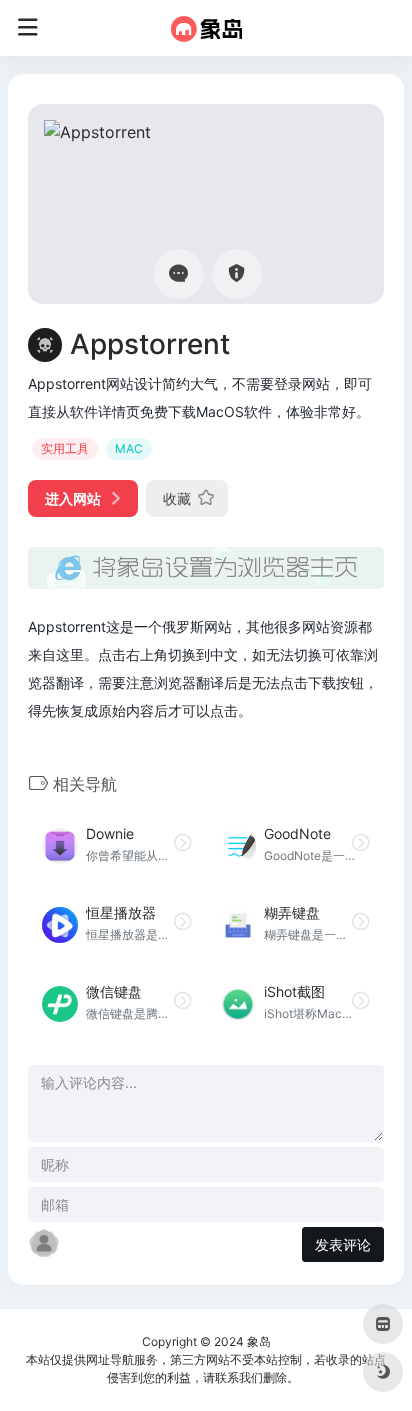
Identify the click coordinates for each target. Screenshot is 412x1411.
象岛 (259, 1341)
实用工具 (65, 448)
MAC (129, 448)
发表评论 (343, 1244)
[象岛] (206, 28)
